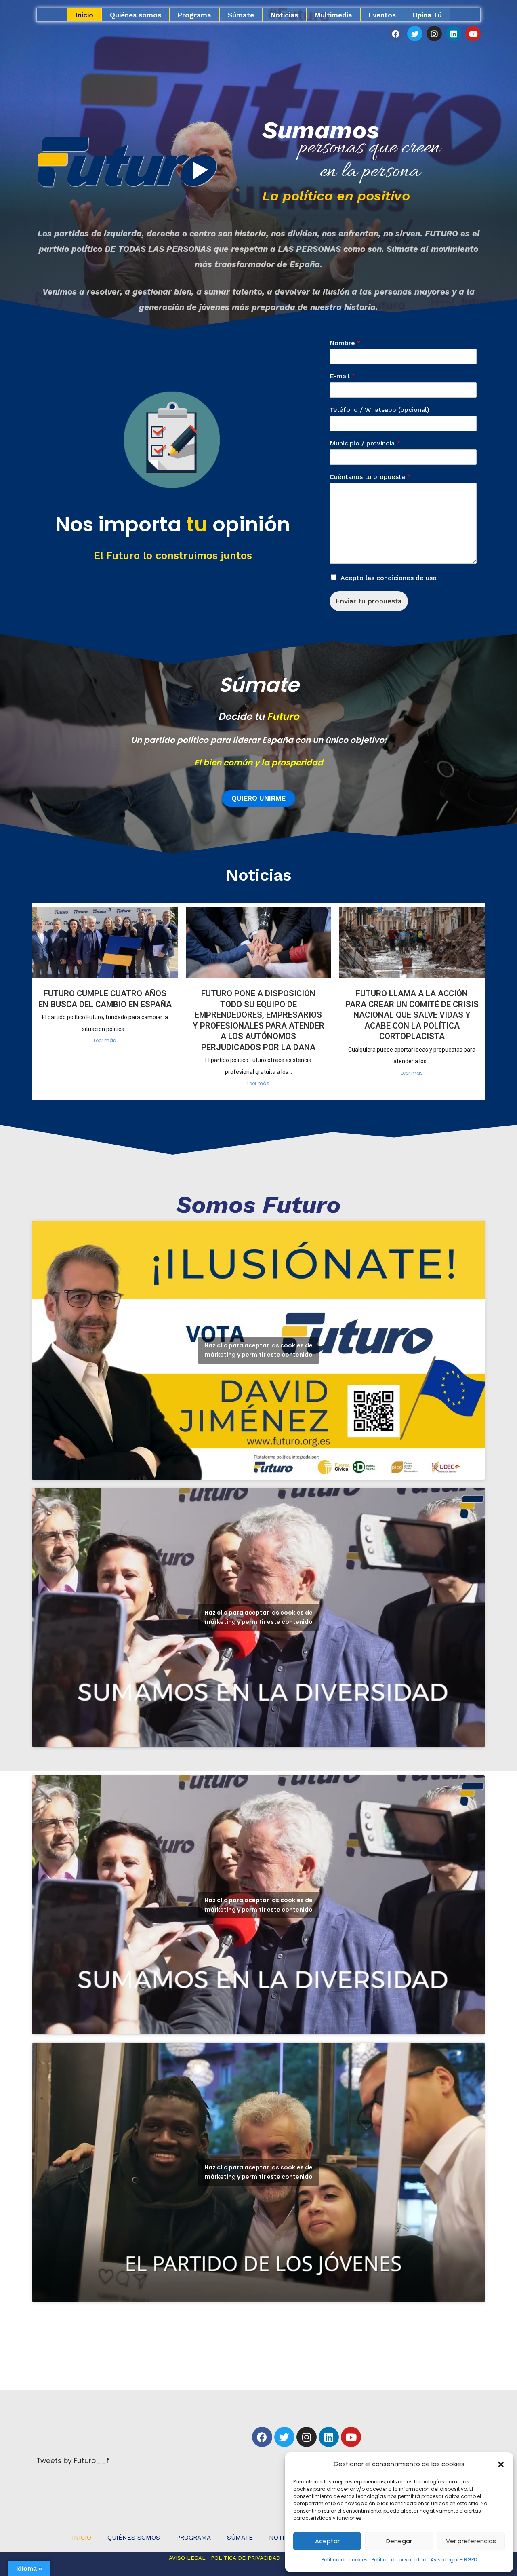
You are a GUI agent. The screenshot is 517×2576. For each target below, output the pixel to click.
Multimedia (333, 15)
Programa (194, 15)
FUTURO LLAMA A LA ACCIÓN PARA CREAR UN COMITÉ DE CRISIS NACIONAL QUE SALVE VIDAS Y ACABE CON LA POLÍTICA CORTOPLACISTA (412, 1015)
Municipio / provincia (365, 443)
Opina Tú (427, 15)
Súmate (241, 15)
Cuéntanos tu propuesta (370, 477)
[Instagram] (434, 34)
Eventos (382, 15)
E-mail (343, 376)
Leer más (105, 1040)
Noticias (284, 15)
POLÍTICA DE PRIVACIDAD (246, 2558)
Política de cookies (345, 2560)
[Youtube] (473, 34)
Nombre (345, 343)
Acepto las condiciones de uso (389, 578)
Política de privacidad (399, 2560)
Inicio (84, 15)
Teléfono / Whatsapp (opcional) (379, 410)
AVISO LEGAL (187, 2558)
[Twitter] (415, 34)
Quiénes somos (136, 15)
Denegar (399, 2541)
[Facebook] (395, 34)
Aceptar (327, 2541)
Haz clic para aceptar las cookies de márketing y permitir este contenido (258, 1350)
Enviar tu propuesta (369, 601)
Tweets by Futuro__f (73, 2461)
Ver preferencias (471, 2541)
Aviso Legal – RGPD (454, 2560)
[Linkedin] (454, 34)
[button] (501, 2464)
